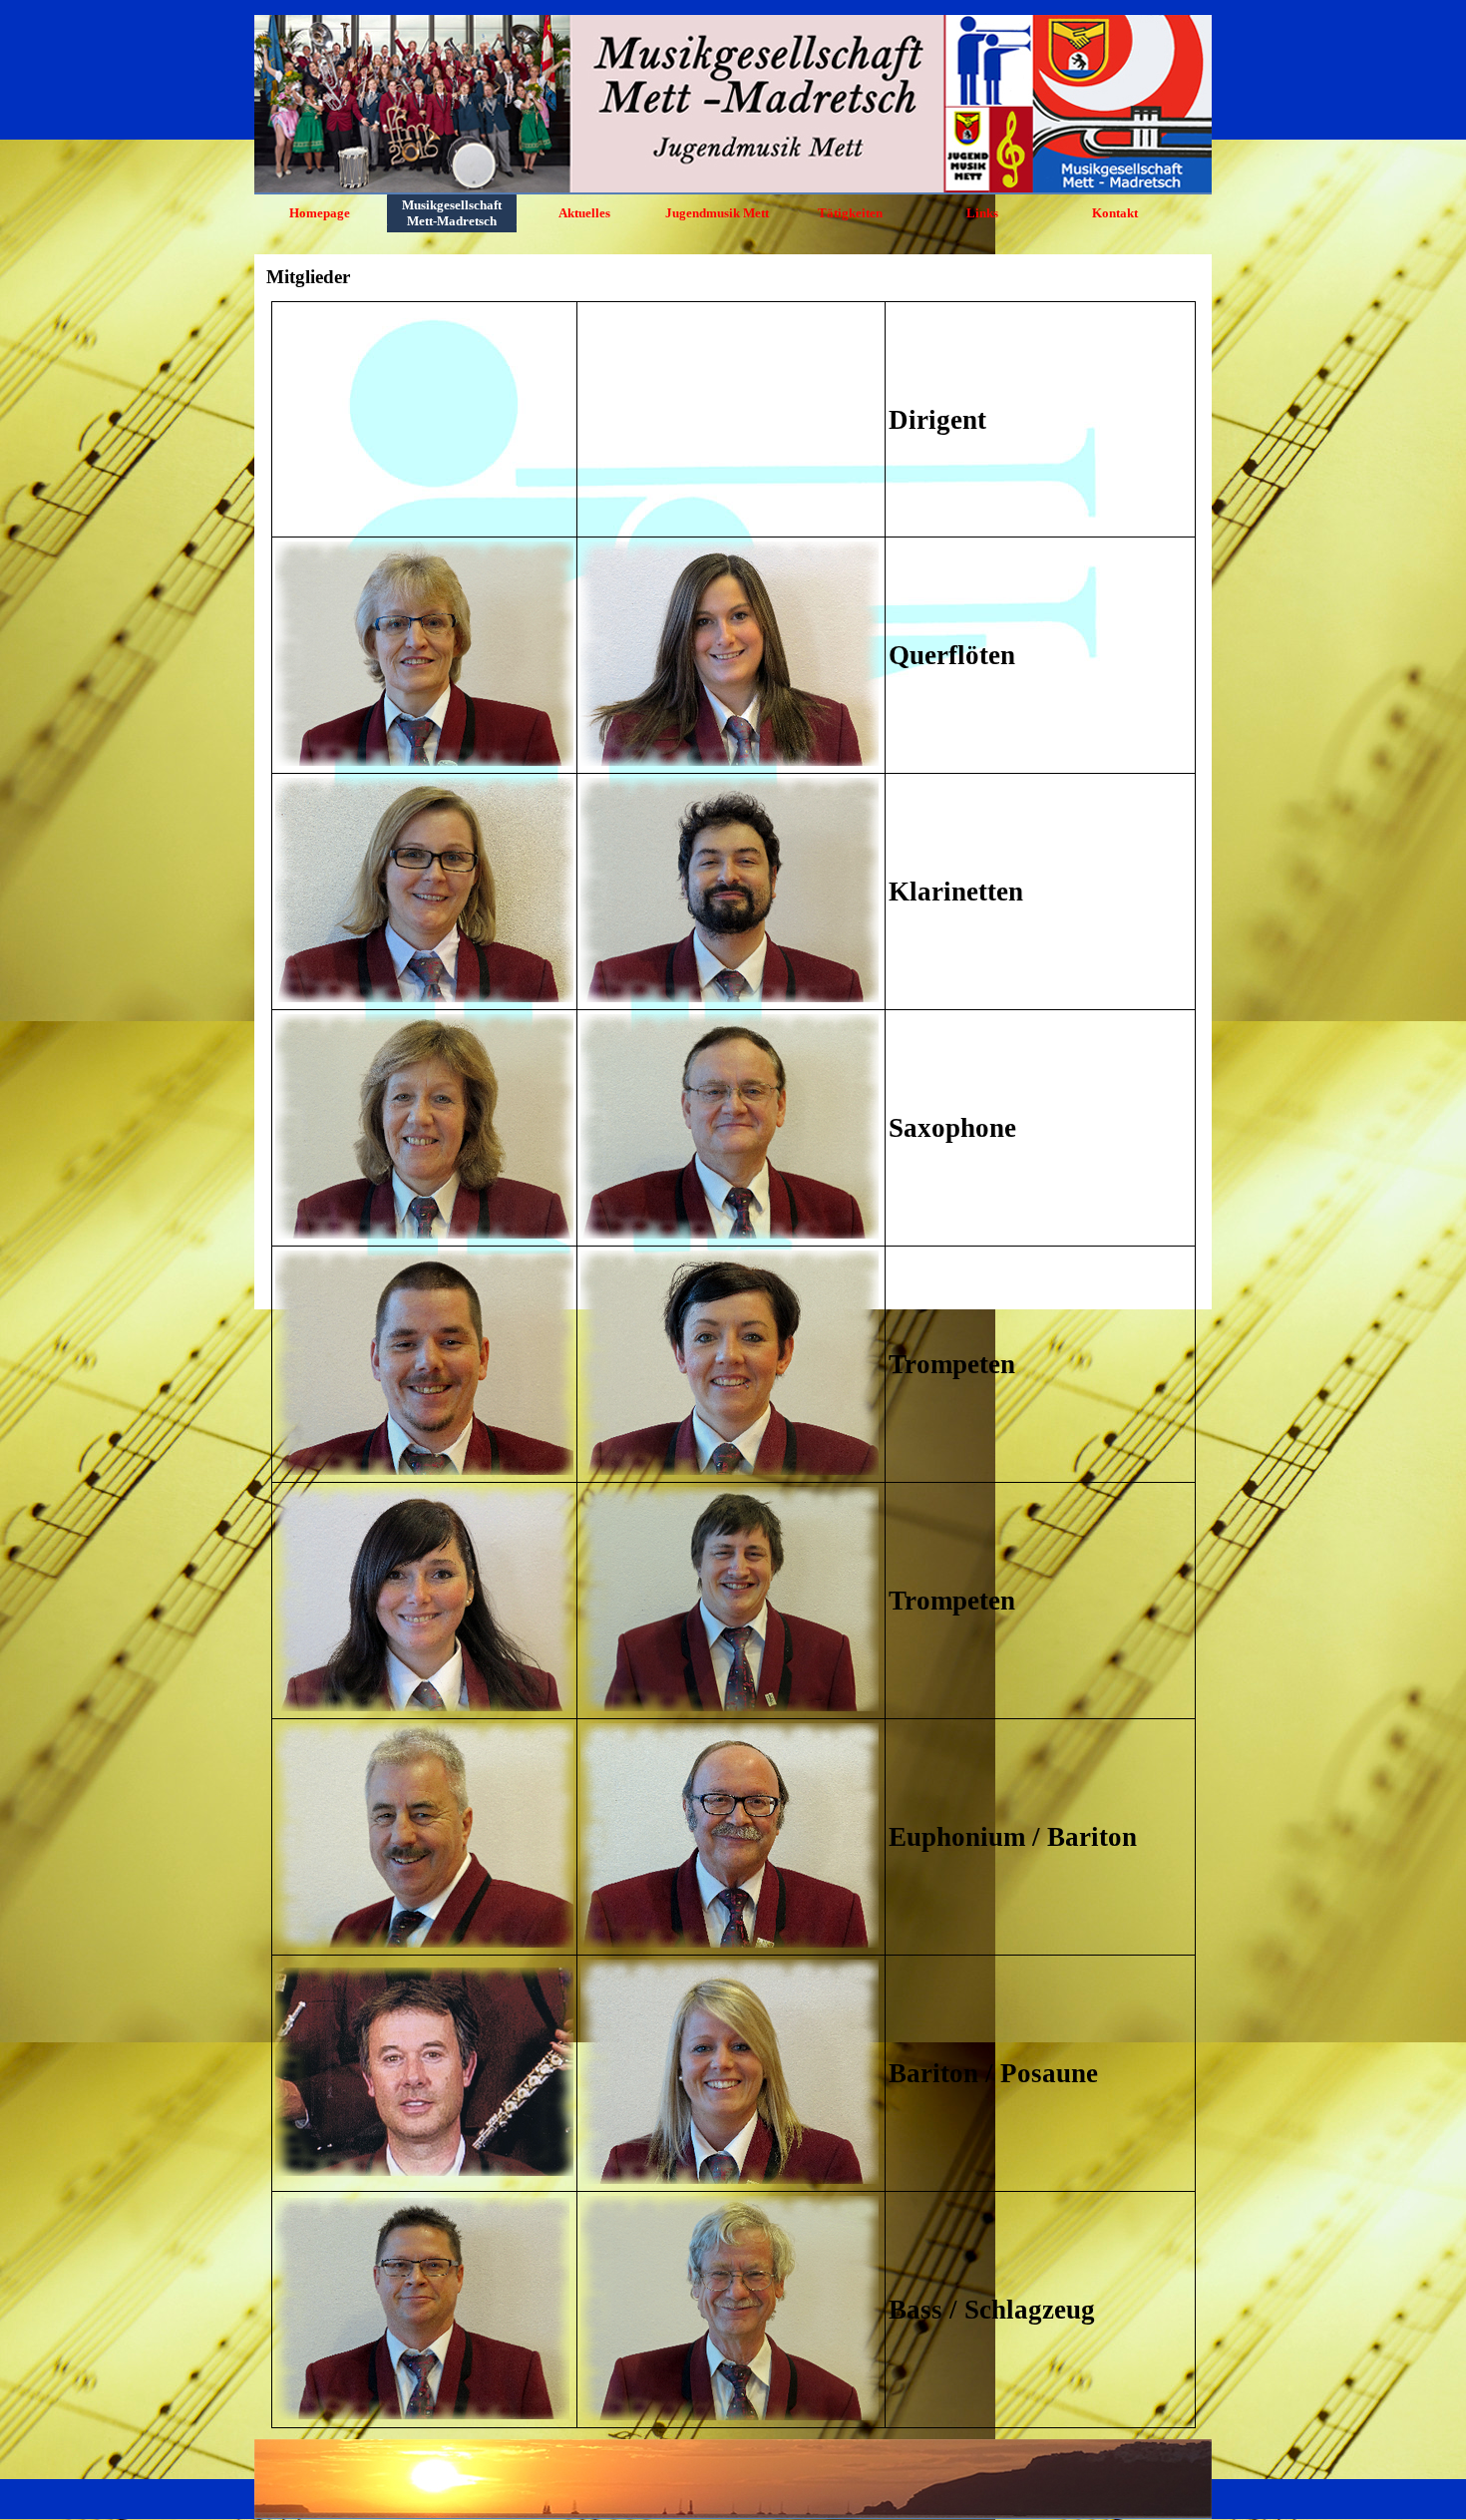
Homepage (320, 213)
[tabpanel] (733, 1365)
